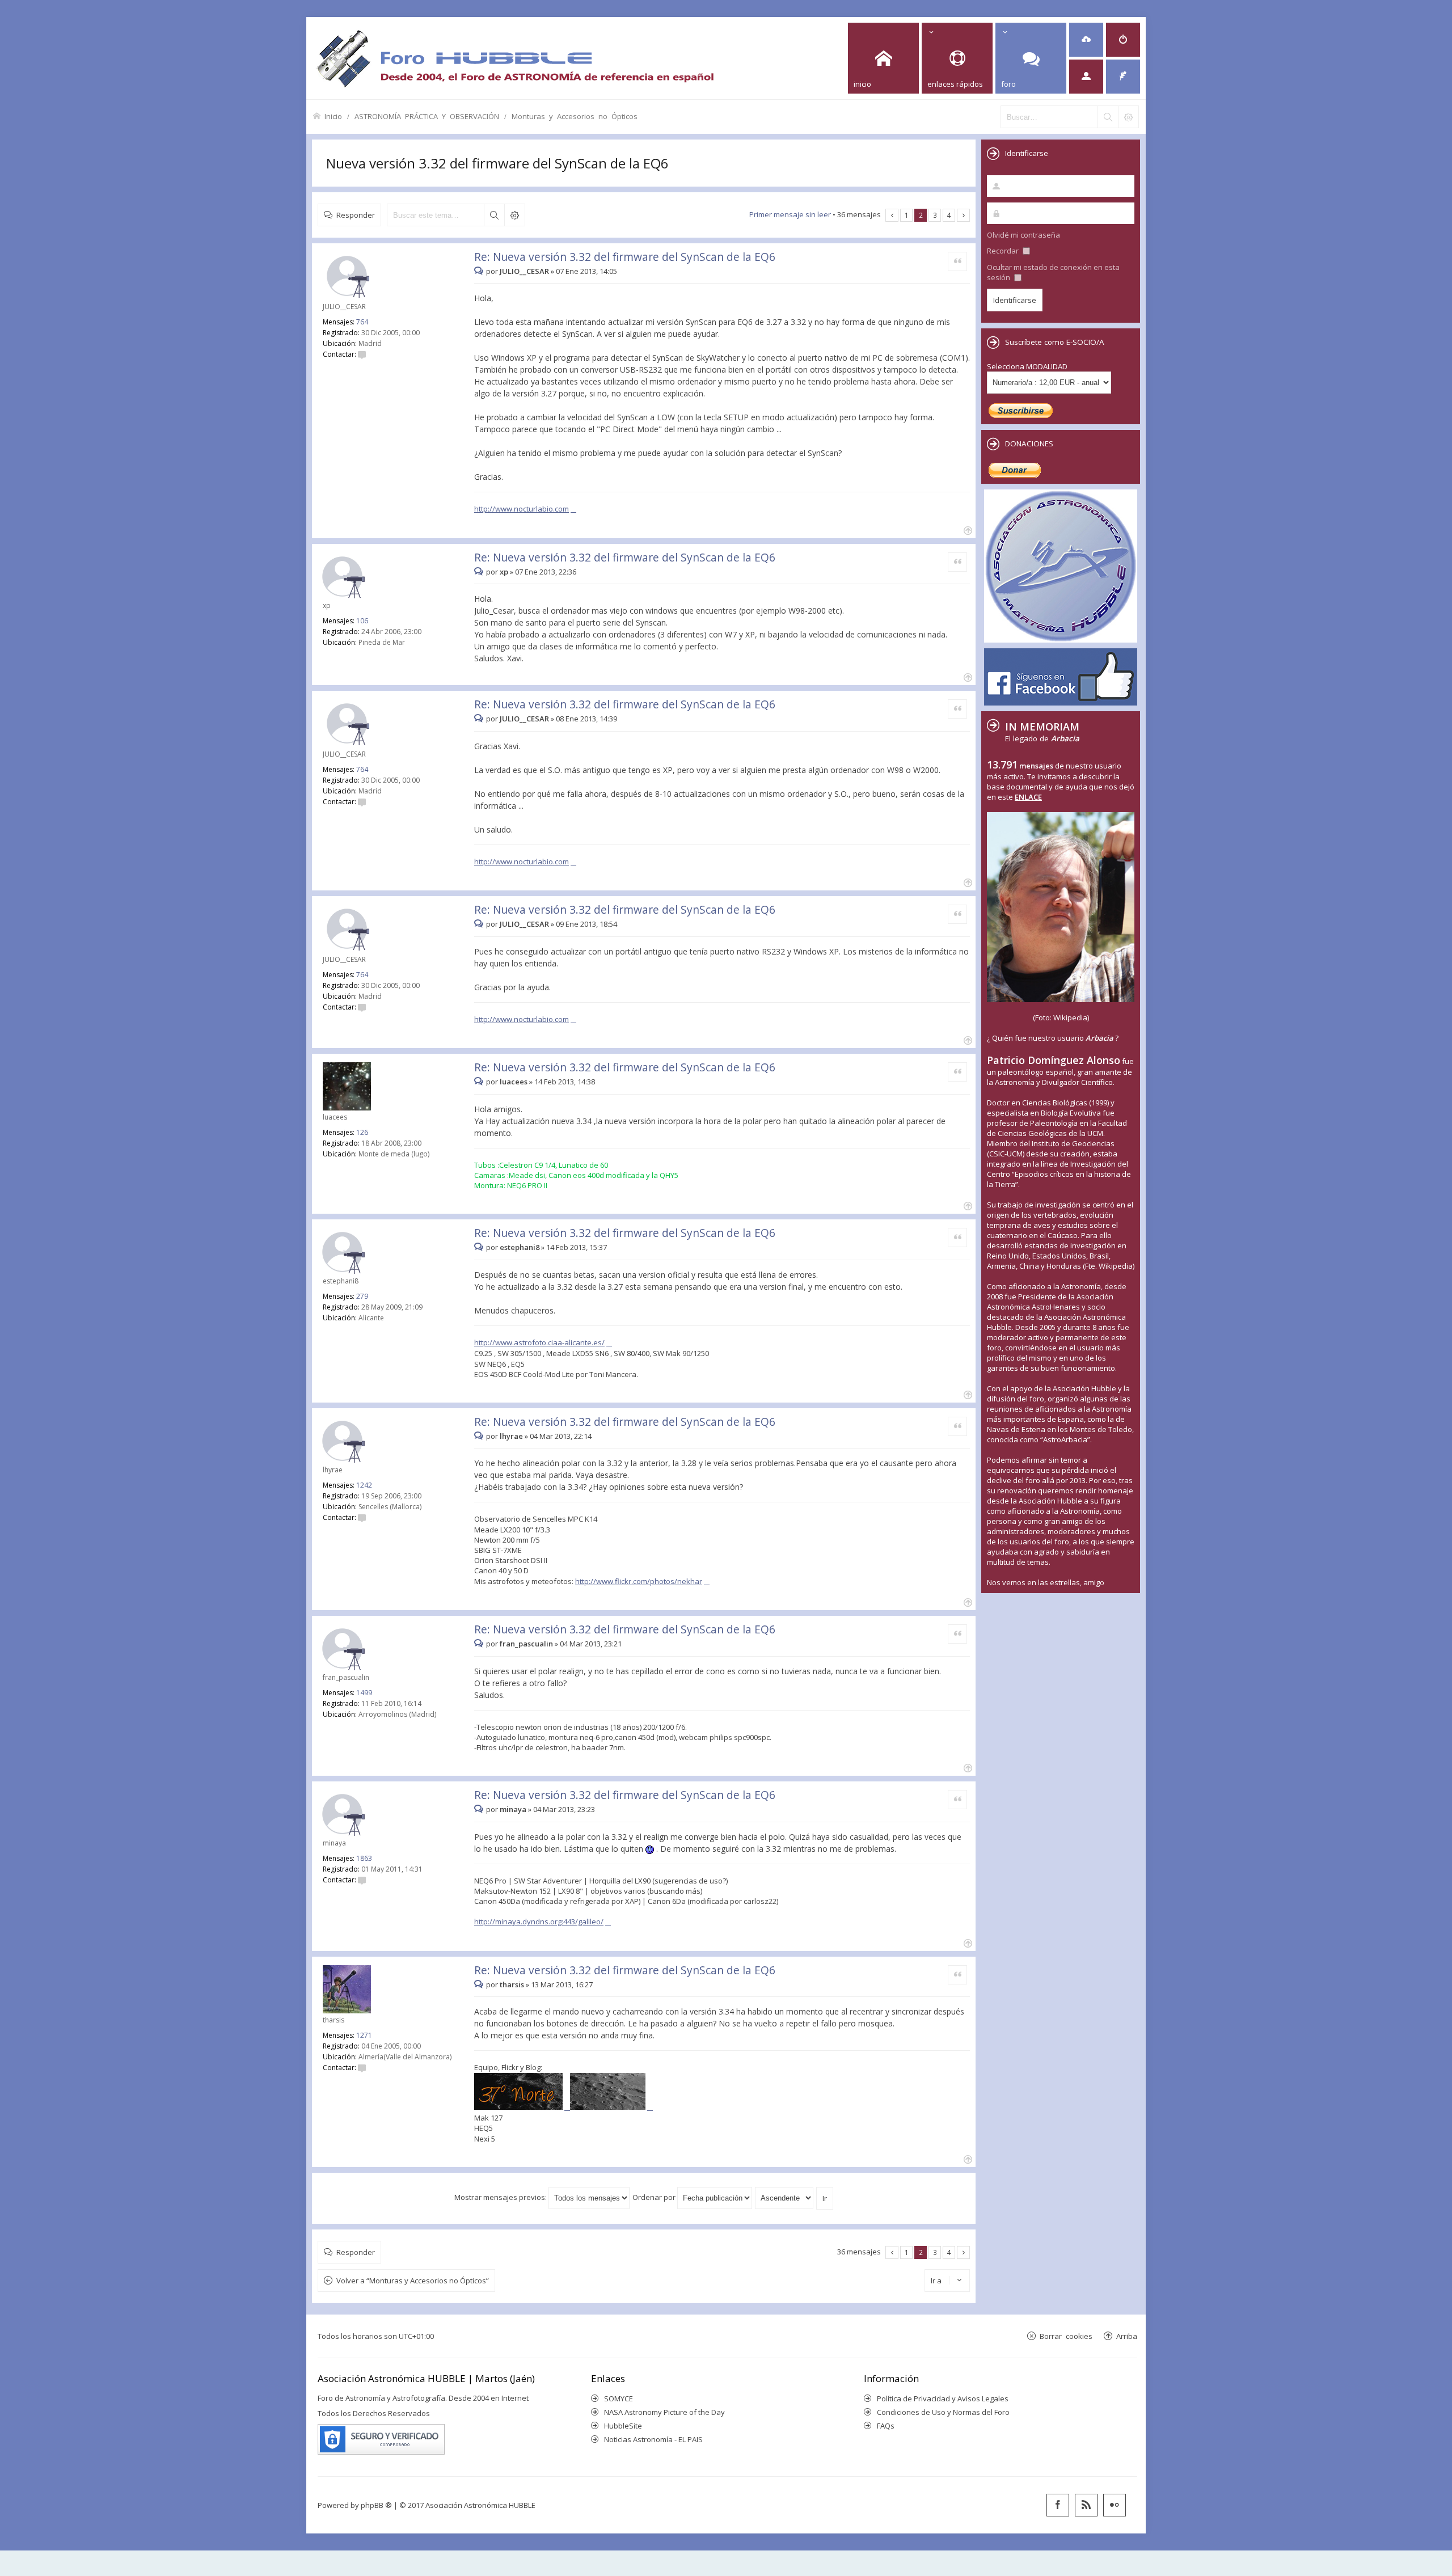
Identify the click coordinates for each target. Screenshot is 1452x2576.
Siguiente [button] (963, 215)
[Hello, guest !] (1086, 77)
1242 (364, 1485)
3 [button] (935, 215)
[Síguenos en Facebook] (1058, 2505)
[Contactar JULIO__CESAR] (362, 354)
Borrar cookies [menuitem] (1066, 2336)
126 (362, 1132)
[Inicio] (515, 58)
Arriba (1127, 2336)
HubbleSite (623, 2426)
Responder (356, 215)
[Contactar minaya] (362, 1880)
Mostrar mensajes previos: (501, 2197)
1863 (364, 1858)
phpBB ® (376, 2505)
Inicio (333, 116)
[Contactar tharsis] (362, 2068)
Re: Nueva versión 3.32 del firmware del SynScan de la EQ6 (625, 257)
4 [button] (949, 215)
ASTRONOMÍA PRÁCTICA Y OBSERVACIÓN (427, 116)
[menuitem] (1086, 40)
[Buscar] (1108, 117)
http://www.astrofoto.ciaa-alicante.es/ (539, 1342)
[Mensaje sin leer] (480, 271)
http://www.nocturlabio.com (522, 509)
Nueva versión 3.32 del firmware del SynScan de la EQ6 (497, 163)
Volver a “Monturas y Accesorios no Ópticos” (413, 2281)
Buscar (494, 215)
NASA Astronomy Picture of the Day (664, 2412)
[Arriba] (967, 529)
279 (362, 1296)
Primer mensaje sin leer (790, 214)
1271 (364, 2035)
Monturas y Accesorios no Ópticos (575, 116)
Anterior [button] (892, 215)
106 (362, 621)
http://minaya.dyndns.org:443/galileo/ (539, 1922)
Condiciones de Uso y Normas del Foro (943, 2412)
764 (362, 322)
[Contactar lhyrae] (362, 1517)
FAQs (886, 2426)
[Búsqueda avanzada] (1128, 117)
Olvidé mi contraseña (1023, 235)
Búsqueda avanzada (514, 215)
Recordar (1004, 251)
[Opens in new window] (522, 2107)
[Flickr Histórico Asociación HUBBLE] (1115, 2505)
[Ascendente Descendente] (785, 2197)
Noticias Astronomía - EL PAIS (653, 2439)
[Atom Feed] (1086, 2505)
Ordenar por (655, 2197)
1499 (364, 1693)
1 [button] (907, 215)
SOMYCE (619, 2398)
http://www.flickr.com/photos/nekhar (639, 1581)
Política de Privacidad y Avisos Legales (943, 2398)
